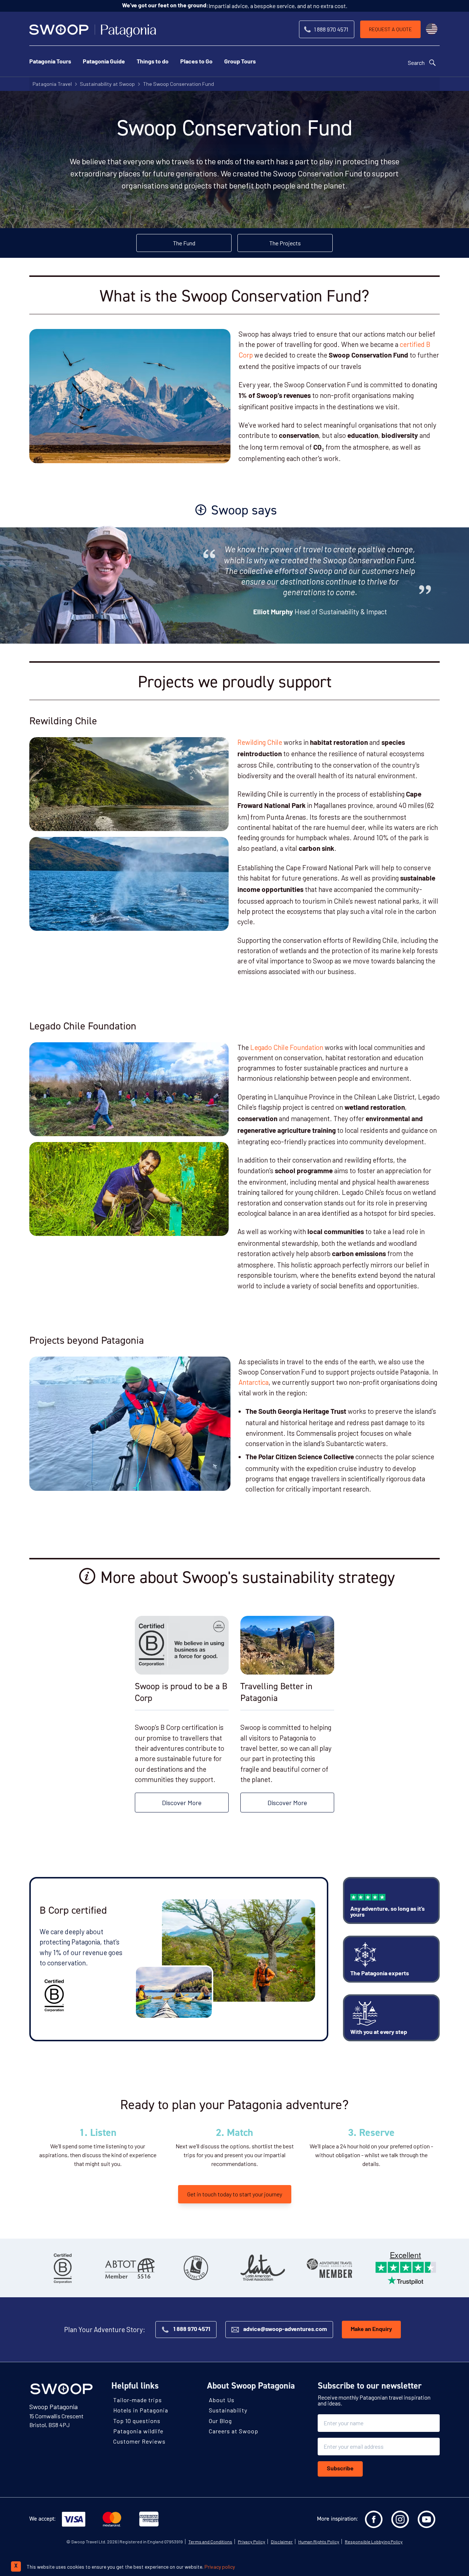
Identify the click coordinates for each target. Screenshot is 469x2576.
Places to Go (196, 62)
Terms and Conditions (210, 2542)
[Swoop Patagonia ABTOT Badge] (129, 2268)
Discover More (182, 1803)
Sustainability (228, 2410)
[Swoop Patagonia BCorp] (63, 2268)
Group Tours (240, 62)
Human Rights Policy (319, 2542)
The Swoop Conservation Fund (178, 84)
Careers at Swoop (234, 2431)
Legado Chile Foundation (286, 1047)
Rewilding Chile (260, 742)
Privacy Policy (252, 2542)
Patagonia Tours (50, 62)
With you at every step (379, 2032)
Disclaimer (282, 2542)
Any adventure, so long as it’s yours (387, 1912)
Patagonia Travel (52, 84)
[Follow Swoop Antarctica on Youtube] (426, 2520)
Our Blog (220, 2421)
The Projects (285, 243)
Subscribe (340, 2469)
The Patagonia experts (380, 1974)
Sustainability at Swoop (107, 84)
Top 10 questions (137, 2421)
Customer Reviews (139, 2441)
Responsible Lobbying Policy (374, 2542)
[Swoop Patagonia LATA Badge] (263, 2268)
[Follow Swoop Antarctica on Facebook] (374, 2520)
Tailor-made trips (138, 2400)
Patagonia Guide (104, 62)
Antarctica (254, 1382)
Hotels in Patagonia (141, 2410)
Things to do (153, 62)
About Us (222, 2400)
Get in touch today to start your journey (235, 2194)
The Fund (184, 243)
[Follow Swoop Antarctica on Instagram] (400, 2520)
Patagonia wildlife (138, 2431)
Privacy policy (220, 2567)
